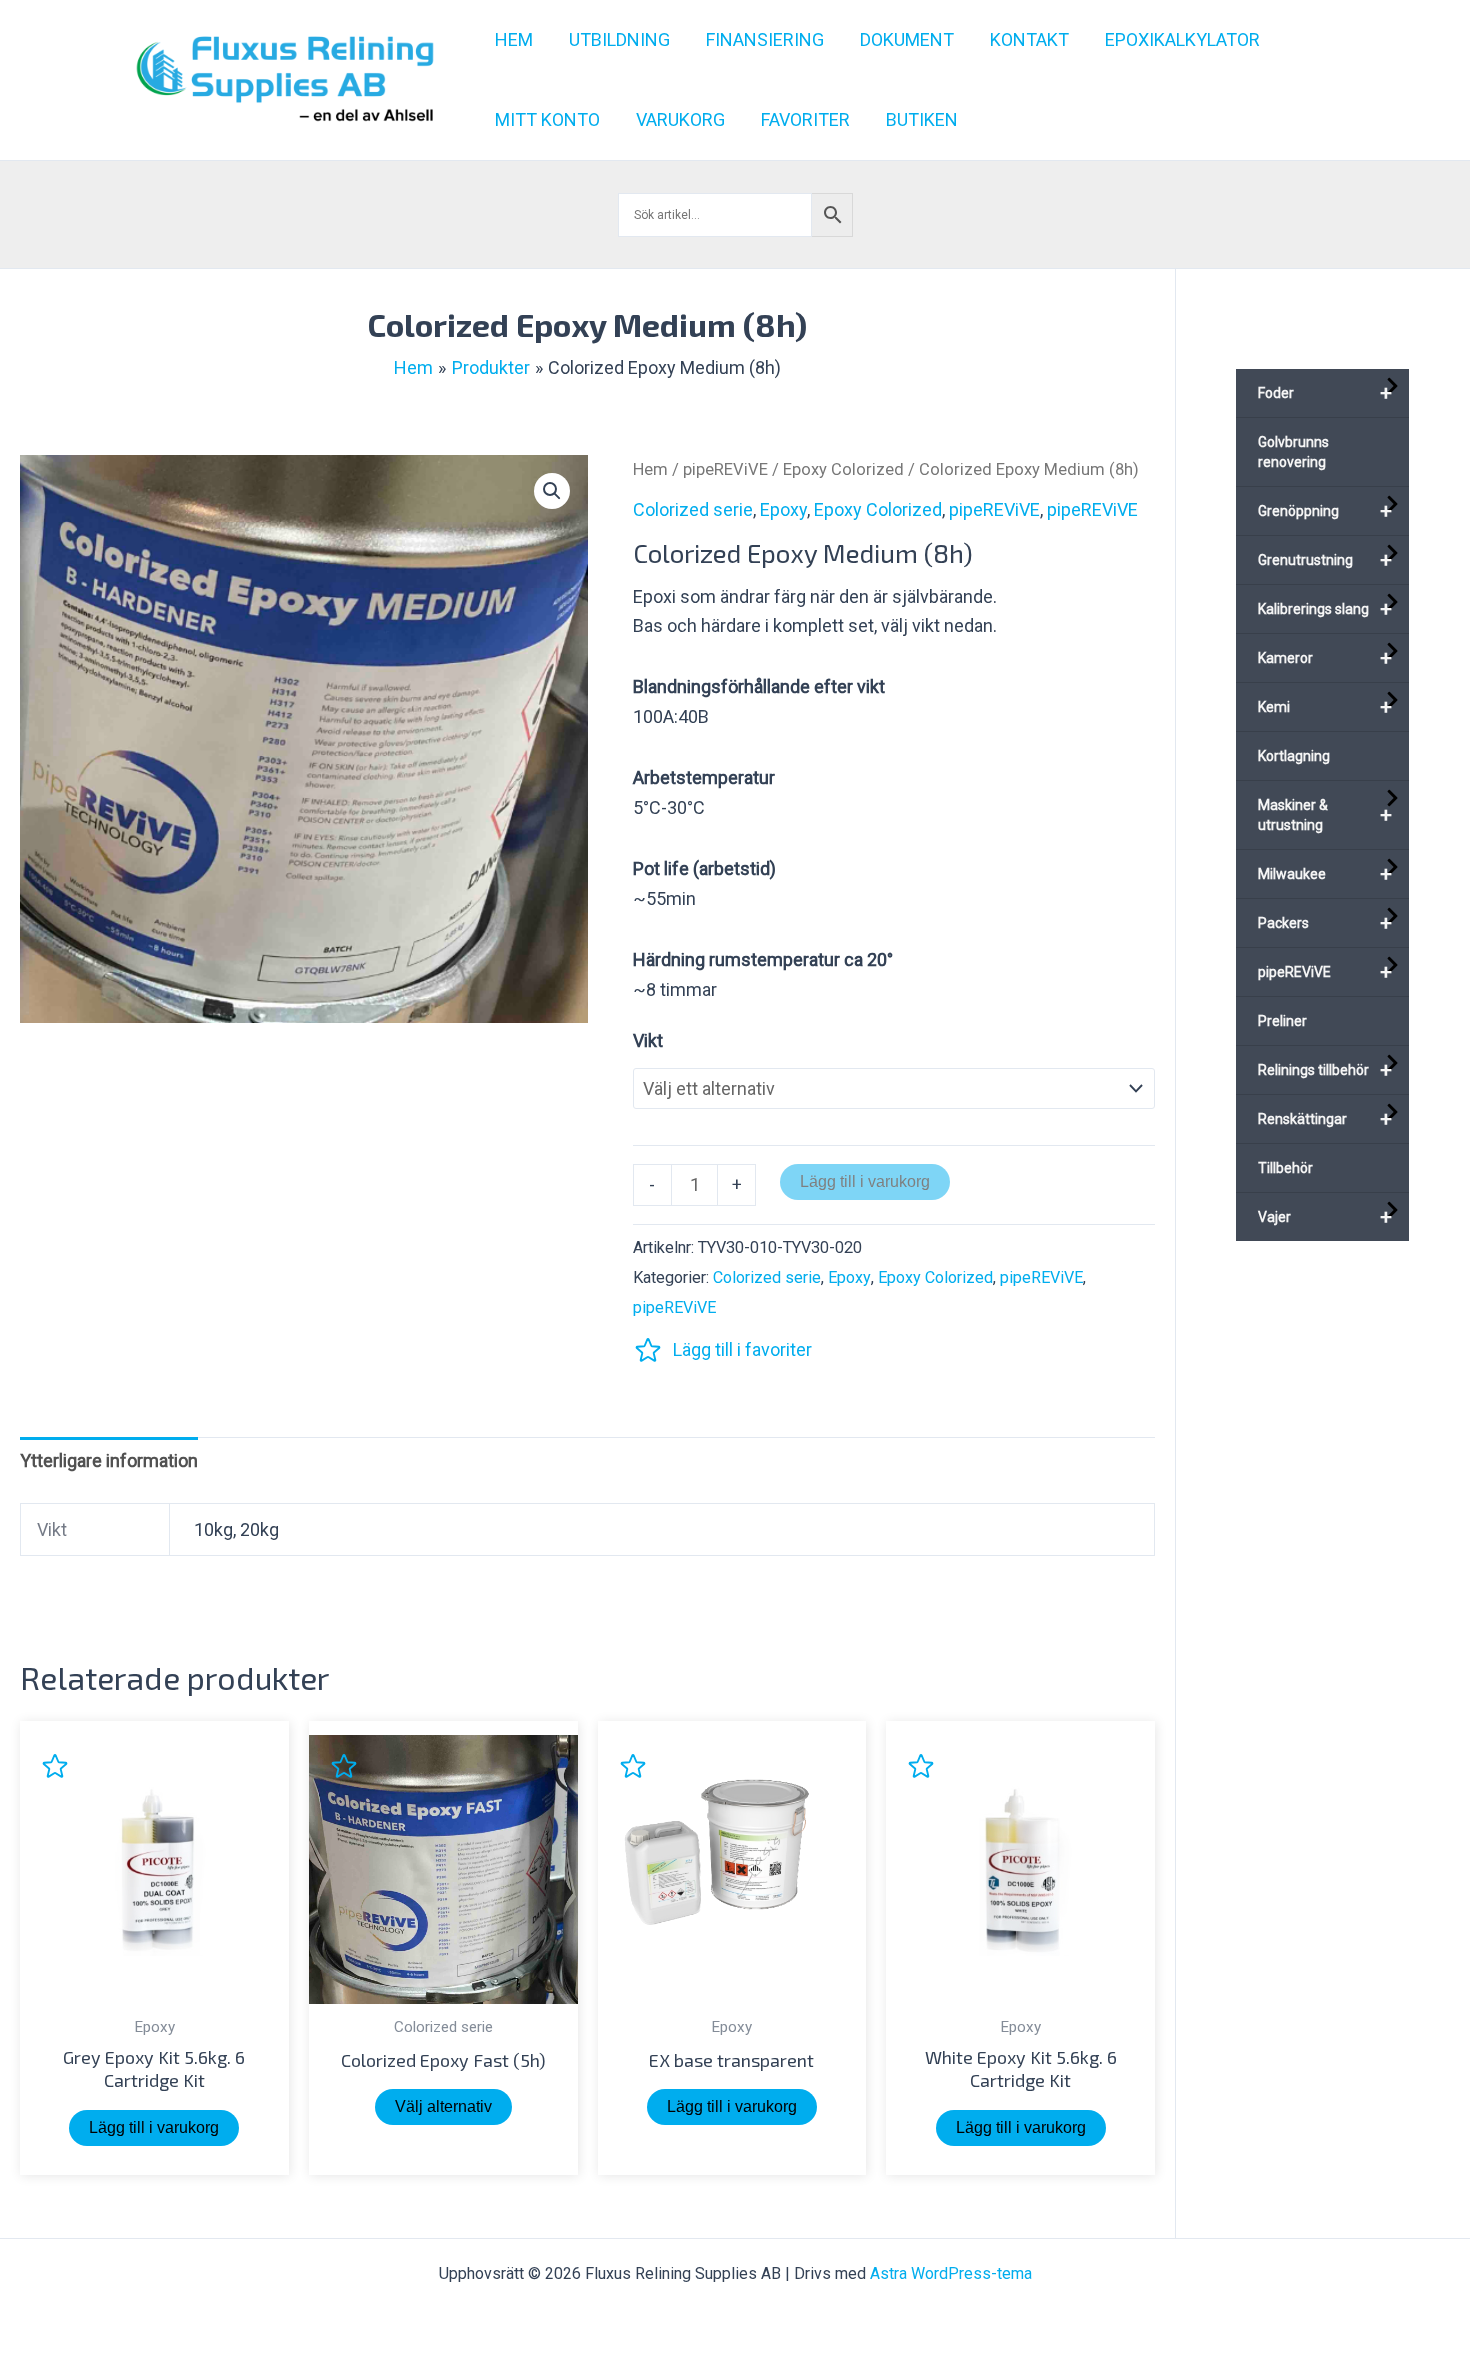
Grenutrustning (1325, 560)
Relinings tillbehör (1325, 1070)
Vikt (648, 1040)
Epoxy (783, 509)
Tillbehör (1285, 1168)
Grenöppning (1325, 511)
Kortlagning (1294, 756)
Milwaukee (1325, 874)
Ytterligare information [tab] (109, 1460)
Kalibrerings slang (1325, 609)
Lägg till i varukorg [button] (154, 2127)
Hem (650, 469)
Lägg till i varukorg (865, 1181)
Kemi (1325, 707)
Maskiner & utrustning (1325, 815)
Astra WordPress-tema (951, 2273)
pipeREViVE (725, 469)
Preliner (1282, 1021)
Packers (1325, 923)
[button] (552, 491)
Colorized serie (693, 509)
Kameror (1325, 658)
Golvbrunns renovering (1293, 452)
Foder (1325, 393)
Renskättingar (1325, 1119)
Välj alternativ (443, 2106)
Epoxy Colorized (843, 469)
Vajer (1325, 1217)
